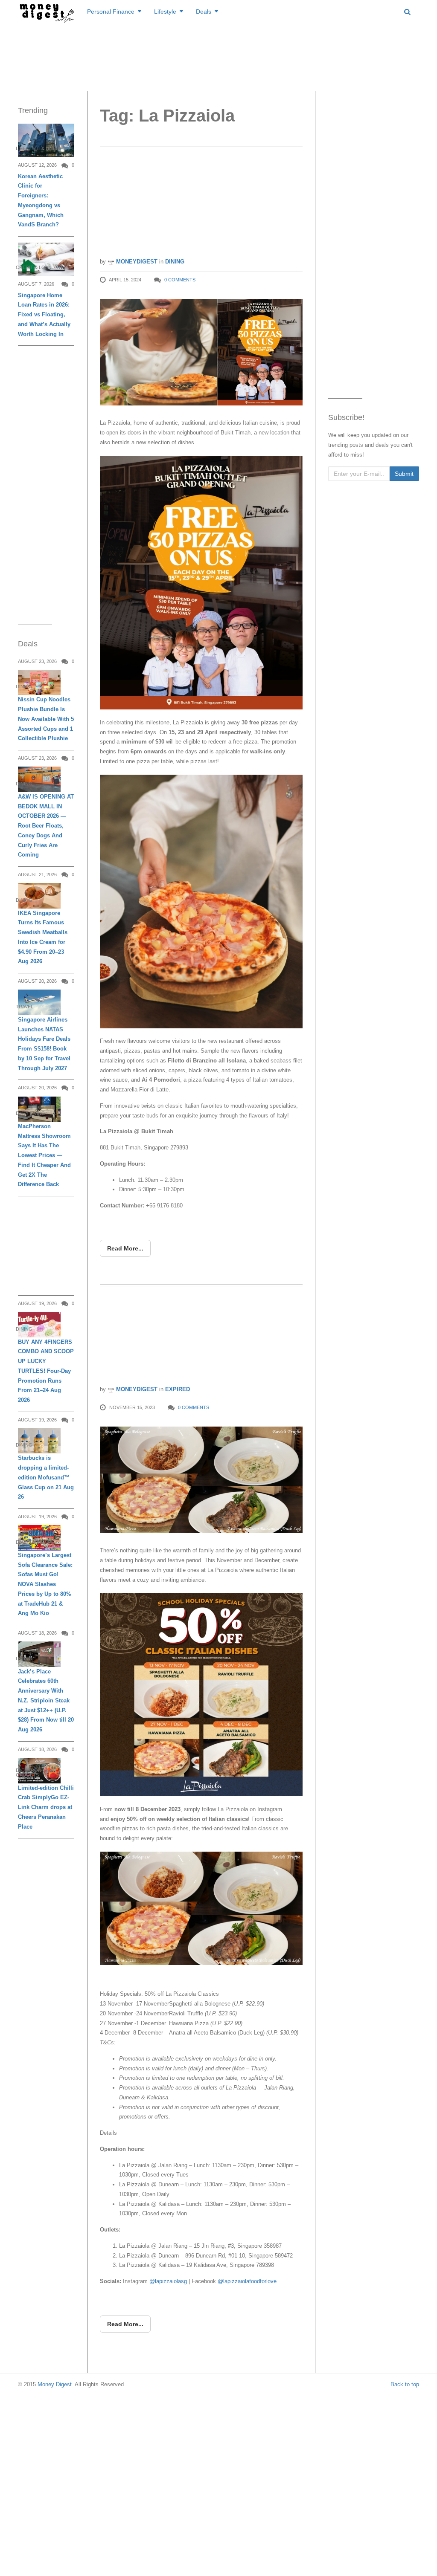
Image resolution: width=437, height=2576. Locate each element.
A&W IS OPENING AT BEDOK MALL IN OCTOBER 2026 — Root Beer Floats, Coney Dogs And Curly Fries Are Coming (46, 826)
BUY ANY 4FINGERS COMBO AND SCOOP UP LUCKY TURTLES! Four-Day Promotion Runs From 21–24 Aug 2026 (46, 1371)
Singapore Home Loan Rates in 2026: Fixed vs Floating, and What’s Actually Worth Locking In (44, 315)
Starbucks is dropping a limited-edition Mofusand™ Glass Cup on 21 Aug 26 (46, 1477)
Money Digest (55, 2384)
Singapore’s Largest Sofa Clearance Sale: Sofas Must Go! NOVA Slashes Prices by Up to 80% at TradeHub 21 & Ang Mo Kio (45, 1584)
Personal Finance (111, 12)
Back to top (405, 2384)
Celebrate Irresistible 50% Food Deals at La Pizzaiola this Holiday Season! (191, 1338)
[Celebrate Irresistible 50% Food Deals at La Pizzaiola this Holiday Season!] (201, 1480)
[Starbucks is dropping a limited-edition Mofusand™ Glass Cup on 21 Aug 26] (39, 1441)
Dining (175, 262)
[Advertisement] (218, 55)
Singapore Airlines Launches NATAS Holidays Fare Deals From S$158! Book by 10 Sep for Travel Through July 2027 (44, 1044)
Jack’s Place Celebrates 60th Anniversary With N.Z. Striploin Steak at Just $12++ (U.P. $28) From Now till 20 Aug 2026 (46, 1701)
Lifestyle (165, 12)
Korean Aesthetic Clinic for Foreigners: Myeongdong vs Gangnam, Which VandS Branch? (41, 201)
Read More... (125, 1248)
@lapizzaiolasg (168, 2281)
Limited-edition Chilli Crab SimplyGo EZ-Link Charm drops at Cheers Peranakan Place (46, 1807)
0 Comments (180, 280)
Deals (204, 12)
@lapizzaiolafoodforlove (247, 2281)
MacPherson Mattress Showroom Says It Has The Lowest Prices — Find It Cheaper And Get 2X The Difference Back (44, 1155)
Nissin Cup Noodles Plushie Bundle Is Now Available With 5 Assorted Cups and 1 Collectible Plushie (46, 719)
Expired (178, 1389)
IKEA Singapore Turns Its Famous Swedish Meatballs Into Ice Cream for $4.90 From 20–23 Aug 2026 (43, 937)
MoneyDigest (136, 262)
